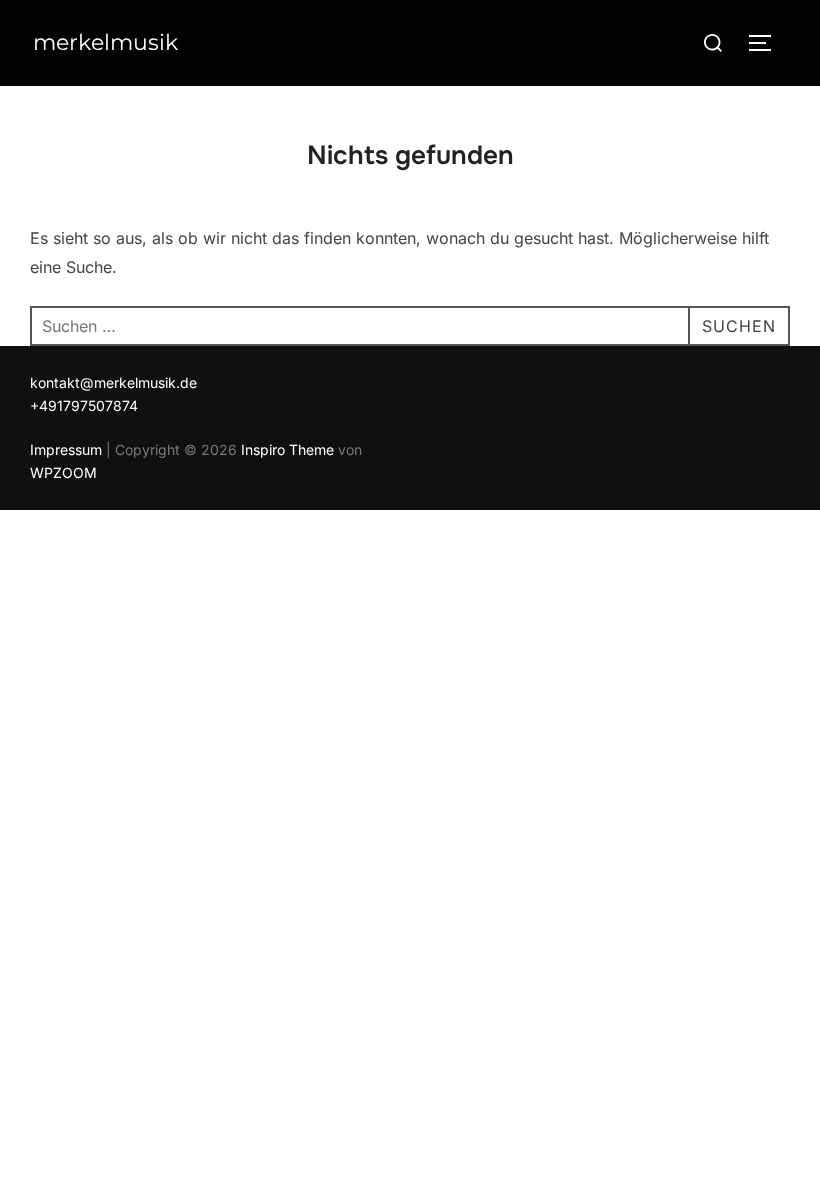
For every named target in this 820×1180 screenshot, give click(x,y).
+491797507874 (84, 405)
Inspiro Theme (287, 449)
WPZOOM (63, 472)
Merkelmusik (105, 42)
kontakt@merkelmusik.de (113, 382)
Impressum (66, 449)
